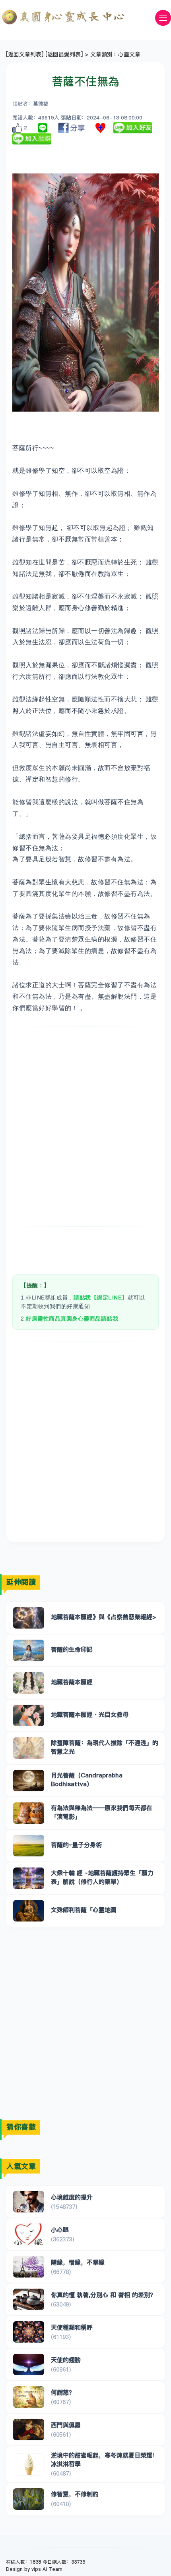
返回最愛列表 (64, 54)
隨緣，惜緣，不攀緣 (78, 2262)
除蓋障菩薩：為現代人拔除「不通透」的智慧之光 (105, 1747)
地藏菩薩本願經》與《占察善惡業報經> (103, 1617)
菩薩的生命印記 (72, 1649)
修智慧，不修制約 (75, 2494)
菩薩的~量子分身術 (76, 1845)
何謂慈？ (63, 2392)
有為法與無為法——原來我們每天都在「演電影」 (102, 1812)
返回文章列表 (25, 54)
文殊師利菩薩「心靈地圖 (84, 1910)
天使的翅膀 (66, 2360)
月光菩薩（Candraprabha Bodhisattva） (87, 1779)
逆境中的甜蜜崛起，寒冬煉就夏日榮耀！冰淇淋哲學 (105, 2459)
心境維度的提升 (72, 2197)
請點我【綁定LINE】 (101, 1298)
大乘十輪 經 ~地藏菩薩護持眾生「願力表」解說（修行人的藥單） (102, 1877)
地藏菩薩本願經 (72, 1682)
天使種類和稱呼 (72, 2327)
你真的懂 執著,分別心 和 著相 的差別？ (103, 2295)
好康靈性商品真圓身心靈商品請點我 (72, 1319)
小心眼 (60, 2230)
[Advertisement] (85, 1126)
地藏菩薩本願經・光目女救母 (90, 1714)
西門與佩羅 (66, 2425)
